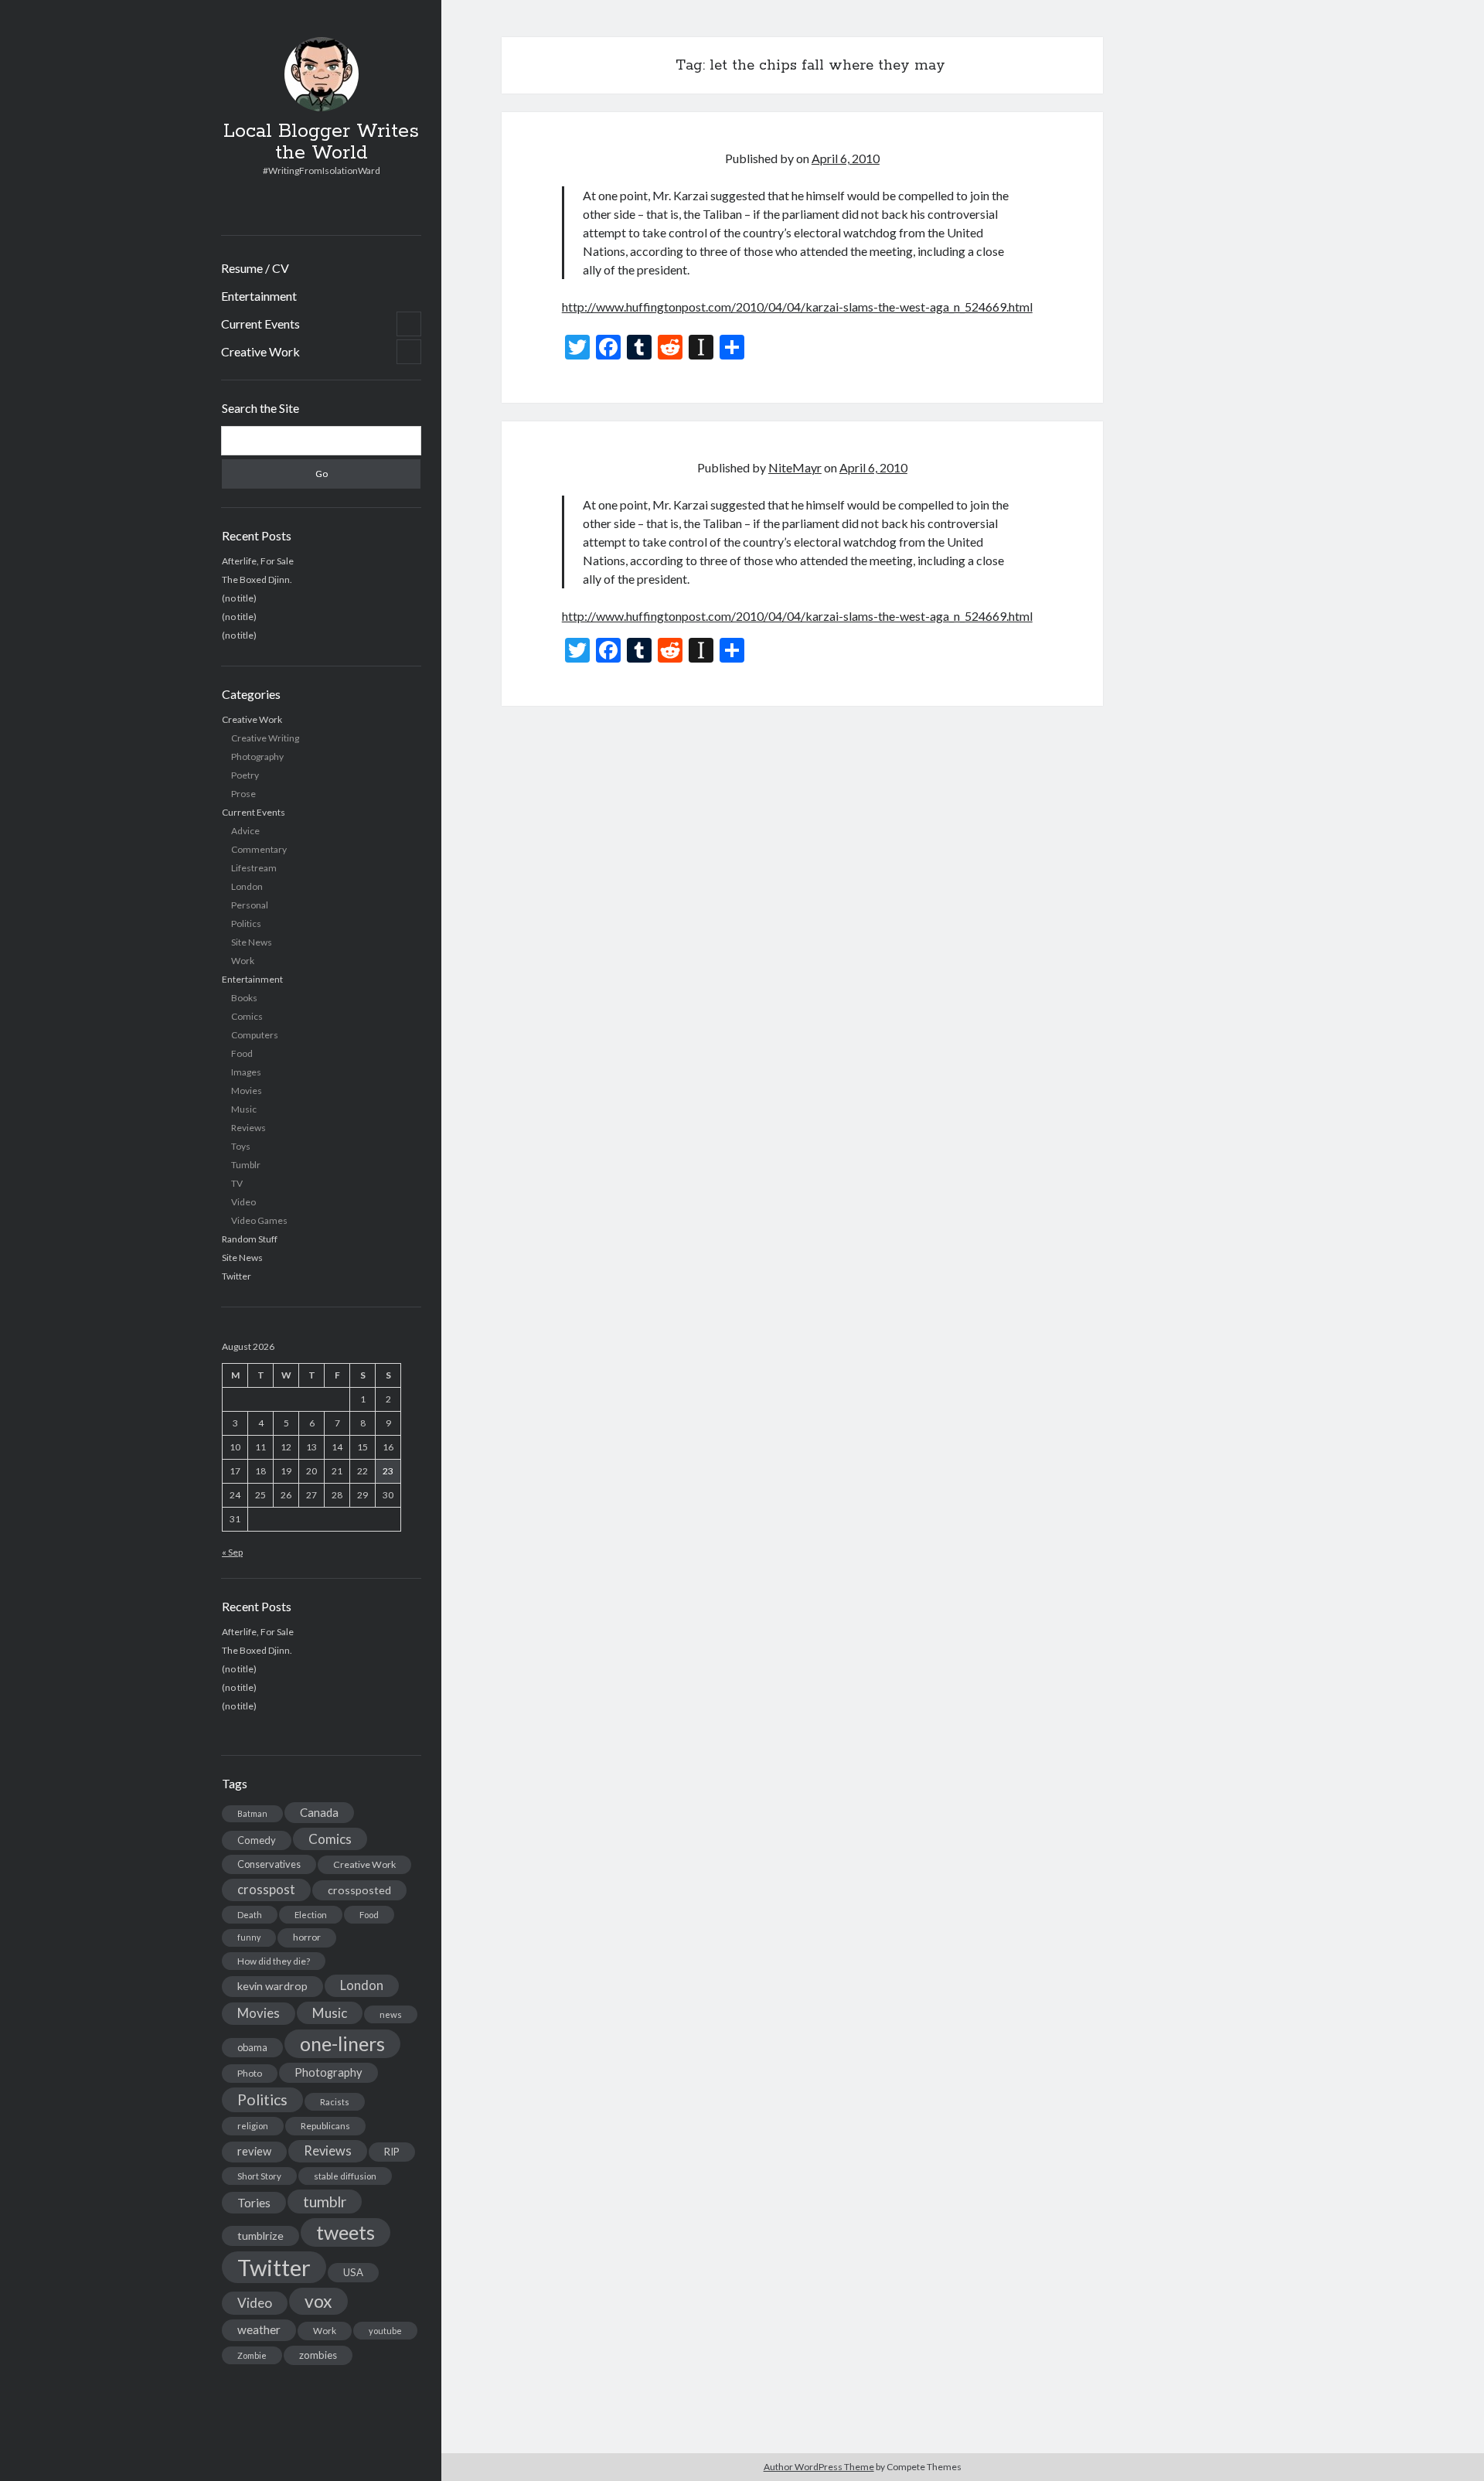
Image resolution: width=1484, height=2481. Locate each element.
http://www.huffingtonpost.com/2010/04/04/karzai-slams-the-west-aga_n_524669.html (797, 307)
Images (246, 1072)
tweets (345, 2232)
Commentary (259, 849)
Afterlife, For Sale (258, 561)
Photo (250, 2073)
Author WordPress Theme (819, 2467)
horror (307, 1937)
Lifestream (254, 868)
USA (353, 2272)
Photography (257, 757)
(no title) (239, 598)
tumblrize (260, 2236)
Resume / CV (255, 268)
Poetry (245, 775)
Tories (254, 2202)
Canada (319, 1812)
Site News (252, 942)
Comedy (257, 1840)
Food (242, 1053)
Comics (247, 1016)
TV (237, 1183)
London (247, 886)
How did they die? (274, 1961)
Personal (250, 905)
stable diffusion (345, 2176)
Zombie (252, 2355)
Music (244, 1109)
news (391, 2014)
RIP (392, 2152)
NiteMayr (795, 467)
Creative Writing (265, 738)
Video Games (259, 1220)
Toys (241, 1146)
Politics (246, 924)
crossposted (359, 1890)
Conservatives (269, 1864)
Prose (243, 794)
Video (243, 1202)
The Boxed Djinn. (257, 579)
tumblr (325, 2202)
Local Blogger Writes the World (321, 142)
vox (318, 2301)
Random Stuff (250, 1239)
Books (244, 998)
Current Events (260, 324)
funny (249, 1937)
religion (253, 2126)
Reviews (248, 1128)
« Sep (232, 1552)
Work (243, 961)
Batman (252, 1813)
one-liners (342, 2043)
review (254, 2151)
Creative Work (260, 351)
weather (259, 2329)
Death (250, 1915)
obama (252, 2047)
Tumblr (246, 1165)
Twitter (237, 1276)
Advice (245, 831)
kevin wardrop (272, 1986)
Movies (247, 1091)
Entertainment (259, 296)
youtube (385, 2331)
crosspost (266, 1890)
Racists (335, 2102)
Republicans (325, 2126)
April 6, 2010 (846, 158)
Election (311, 1915)
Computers (255, 1035)
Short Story (259, 2176)
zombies (318, 2355)
